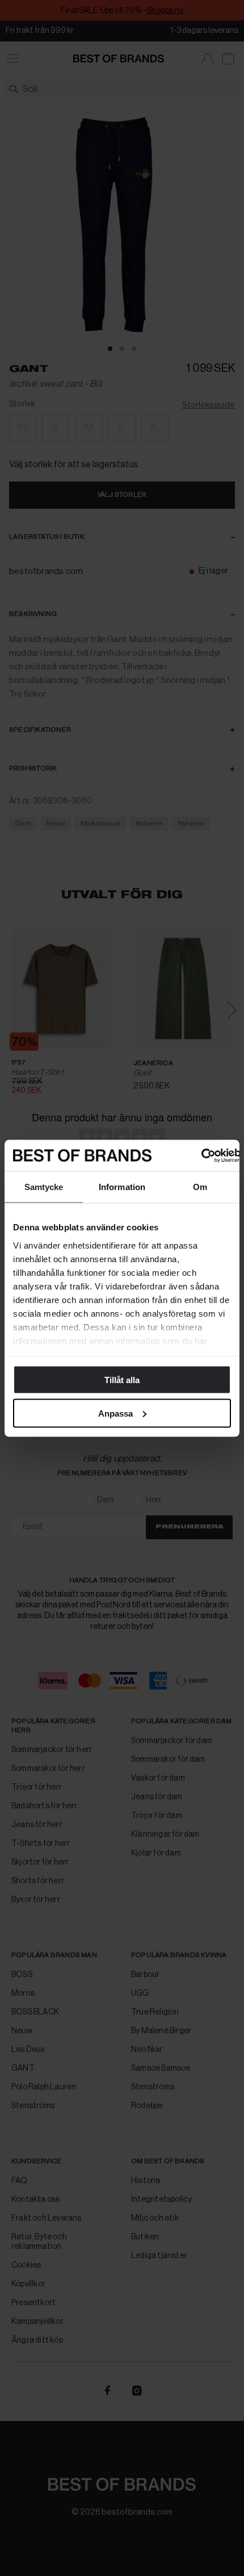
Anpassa (115, 1413)
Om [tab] (200, 1187)
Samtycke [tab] (44, 1187)
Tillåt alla (122, 1380)
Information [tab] (122, 1187)
